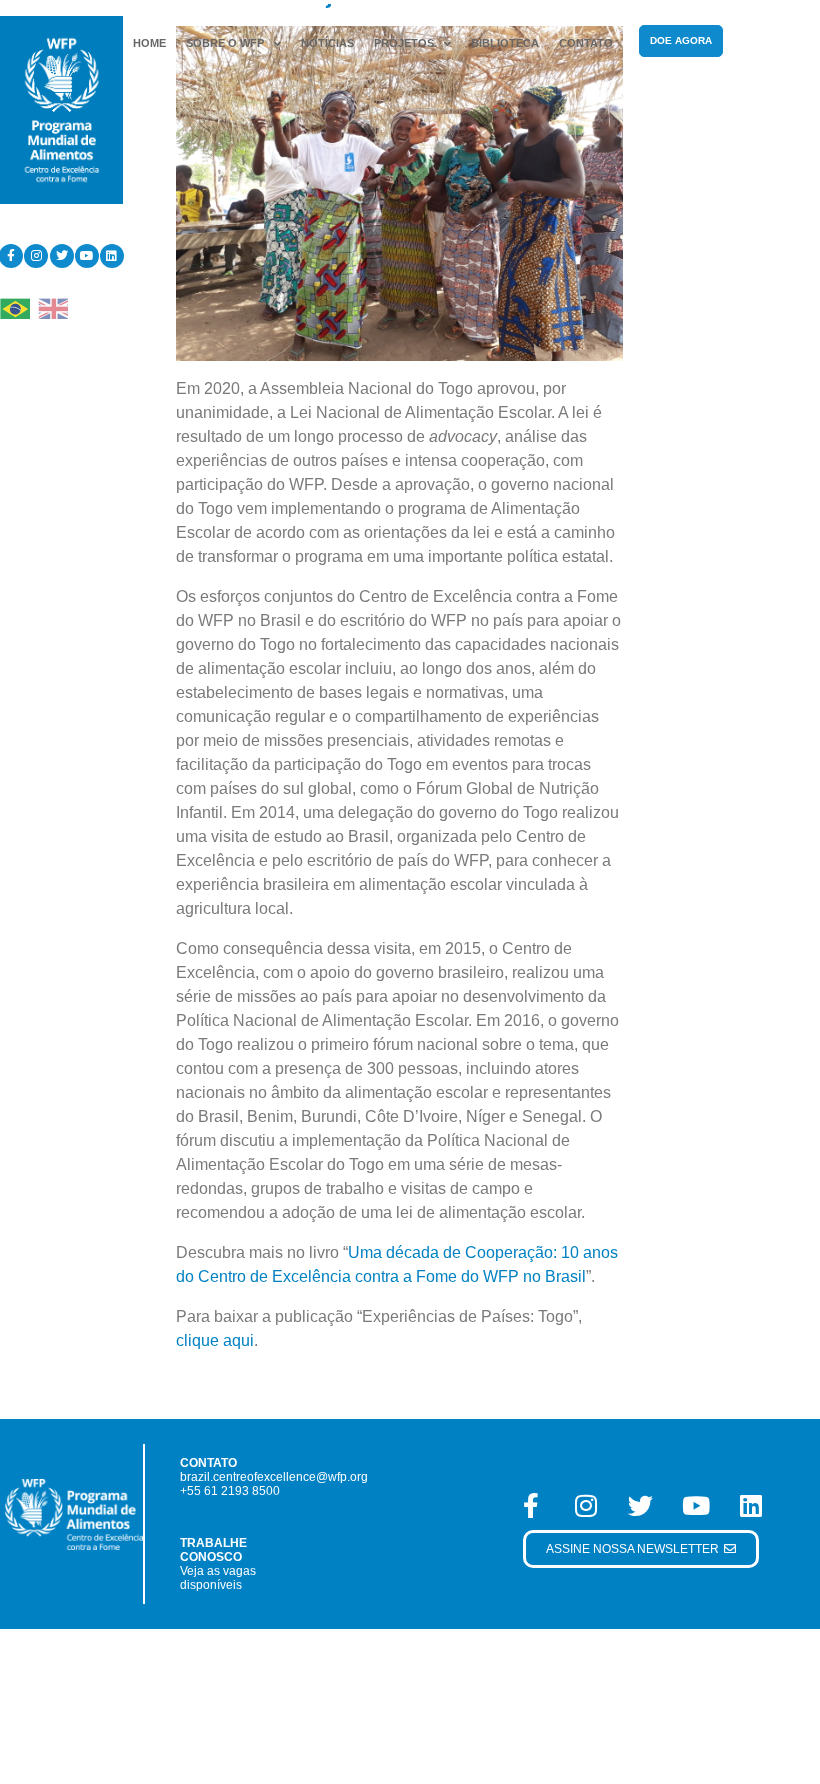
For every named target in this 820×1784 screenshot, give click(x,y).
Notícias (327, 43)
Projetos (404, 43)
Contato (586, 43)
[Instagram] (36, 256)
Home (149, 43)
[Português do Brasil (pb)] (15, 307)
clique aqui (215, 1340)
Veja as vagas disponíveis (218, 1578)
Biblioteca (505, 43)
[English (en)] (53, 307)
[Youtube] (87, 256)
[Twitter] (62, 256)
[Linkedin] (112, 256)
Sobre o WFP (225, 43)
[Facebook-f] (531, 1505)
